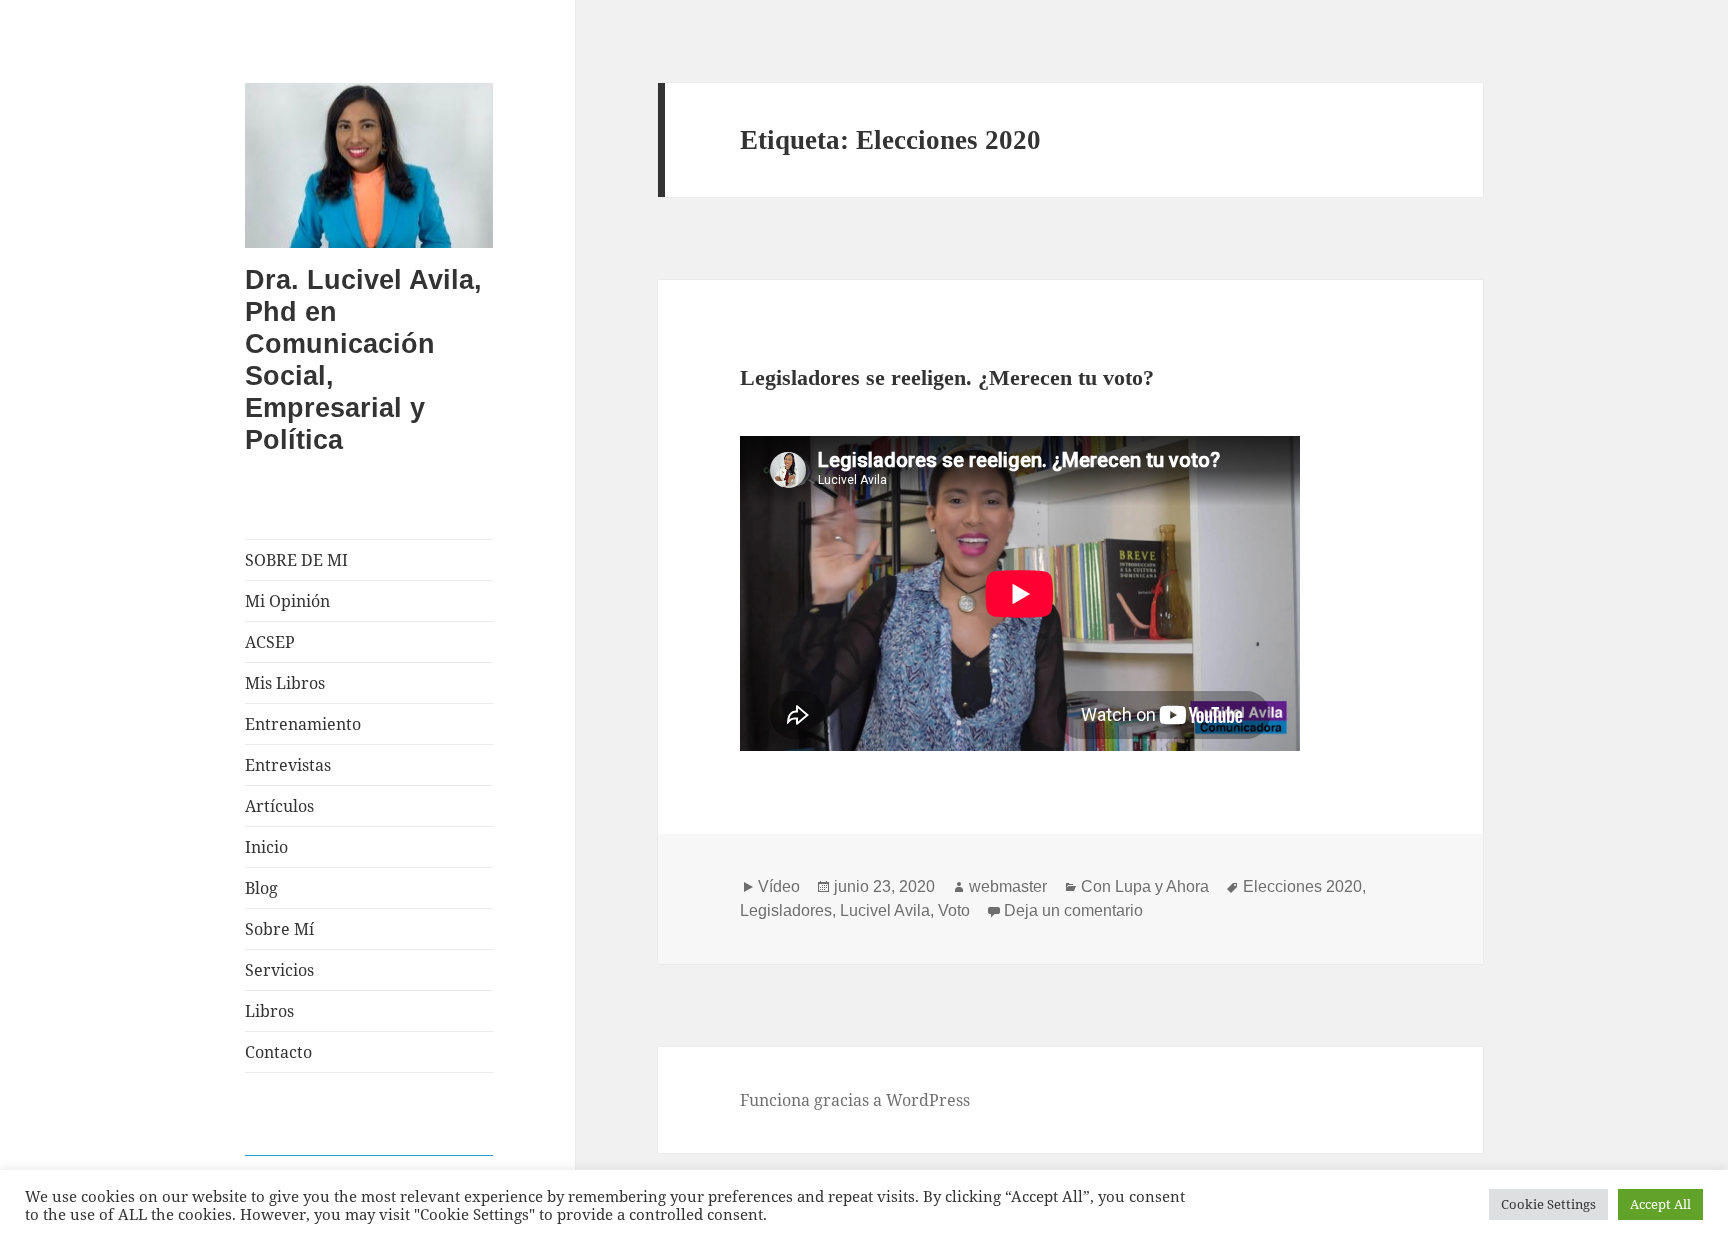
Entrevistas (288, 765)
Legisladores (786, 910)
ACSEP (270, 642)
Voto (954, 910)
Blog (261, 888)
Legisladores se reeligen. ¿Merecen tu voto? (947, 377)
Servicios (279, 970)
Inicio (266, 847)
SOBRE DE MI (296, 560)
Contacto (278, 1052)
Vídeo (779, 886)
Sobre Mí (279, 929)
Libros (269, 1011)
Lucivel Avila (885, 910)
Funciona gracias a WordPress (855, 1100)
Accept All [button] (1660, 1204)
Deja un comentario (1073, 910)
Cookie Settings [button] (1548, 1204)
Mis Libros (285, 683)
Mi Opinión (287, 601)
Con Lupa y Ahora (1145, 886)
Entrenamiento (303, 724)
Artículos (279, 806)
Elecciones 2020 (1302, 886)
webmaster (1008, 886)
